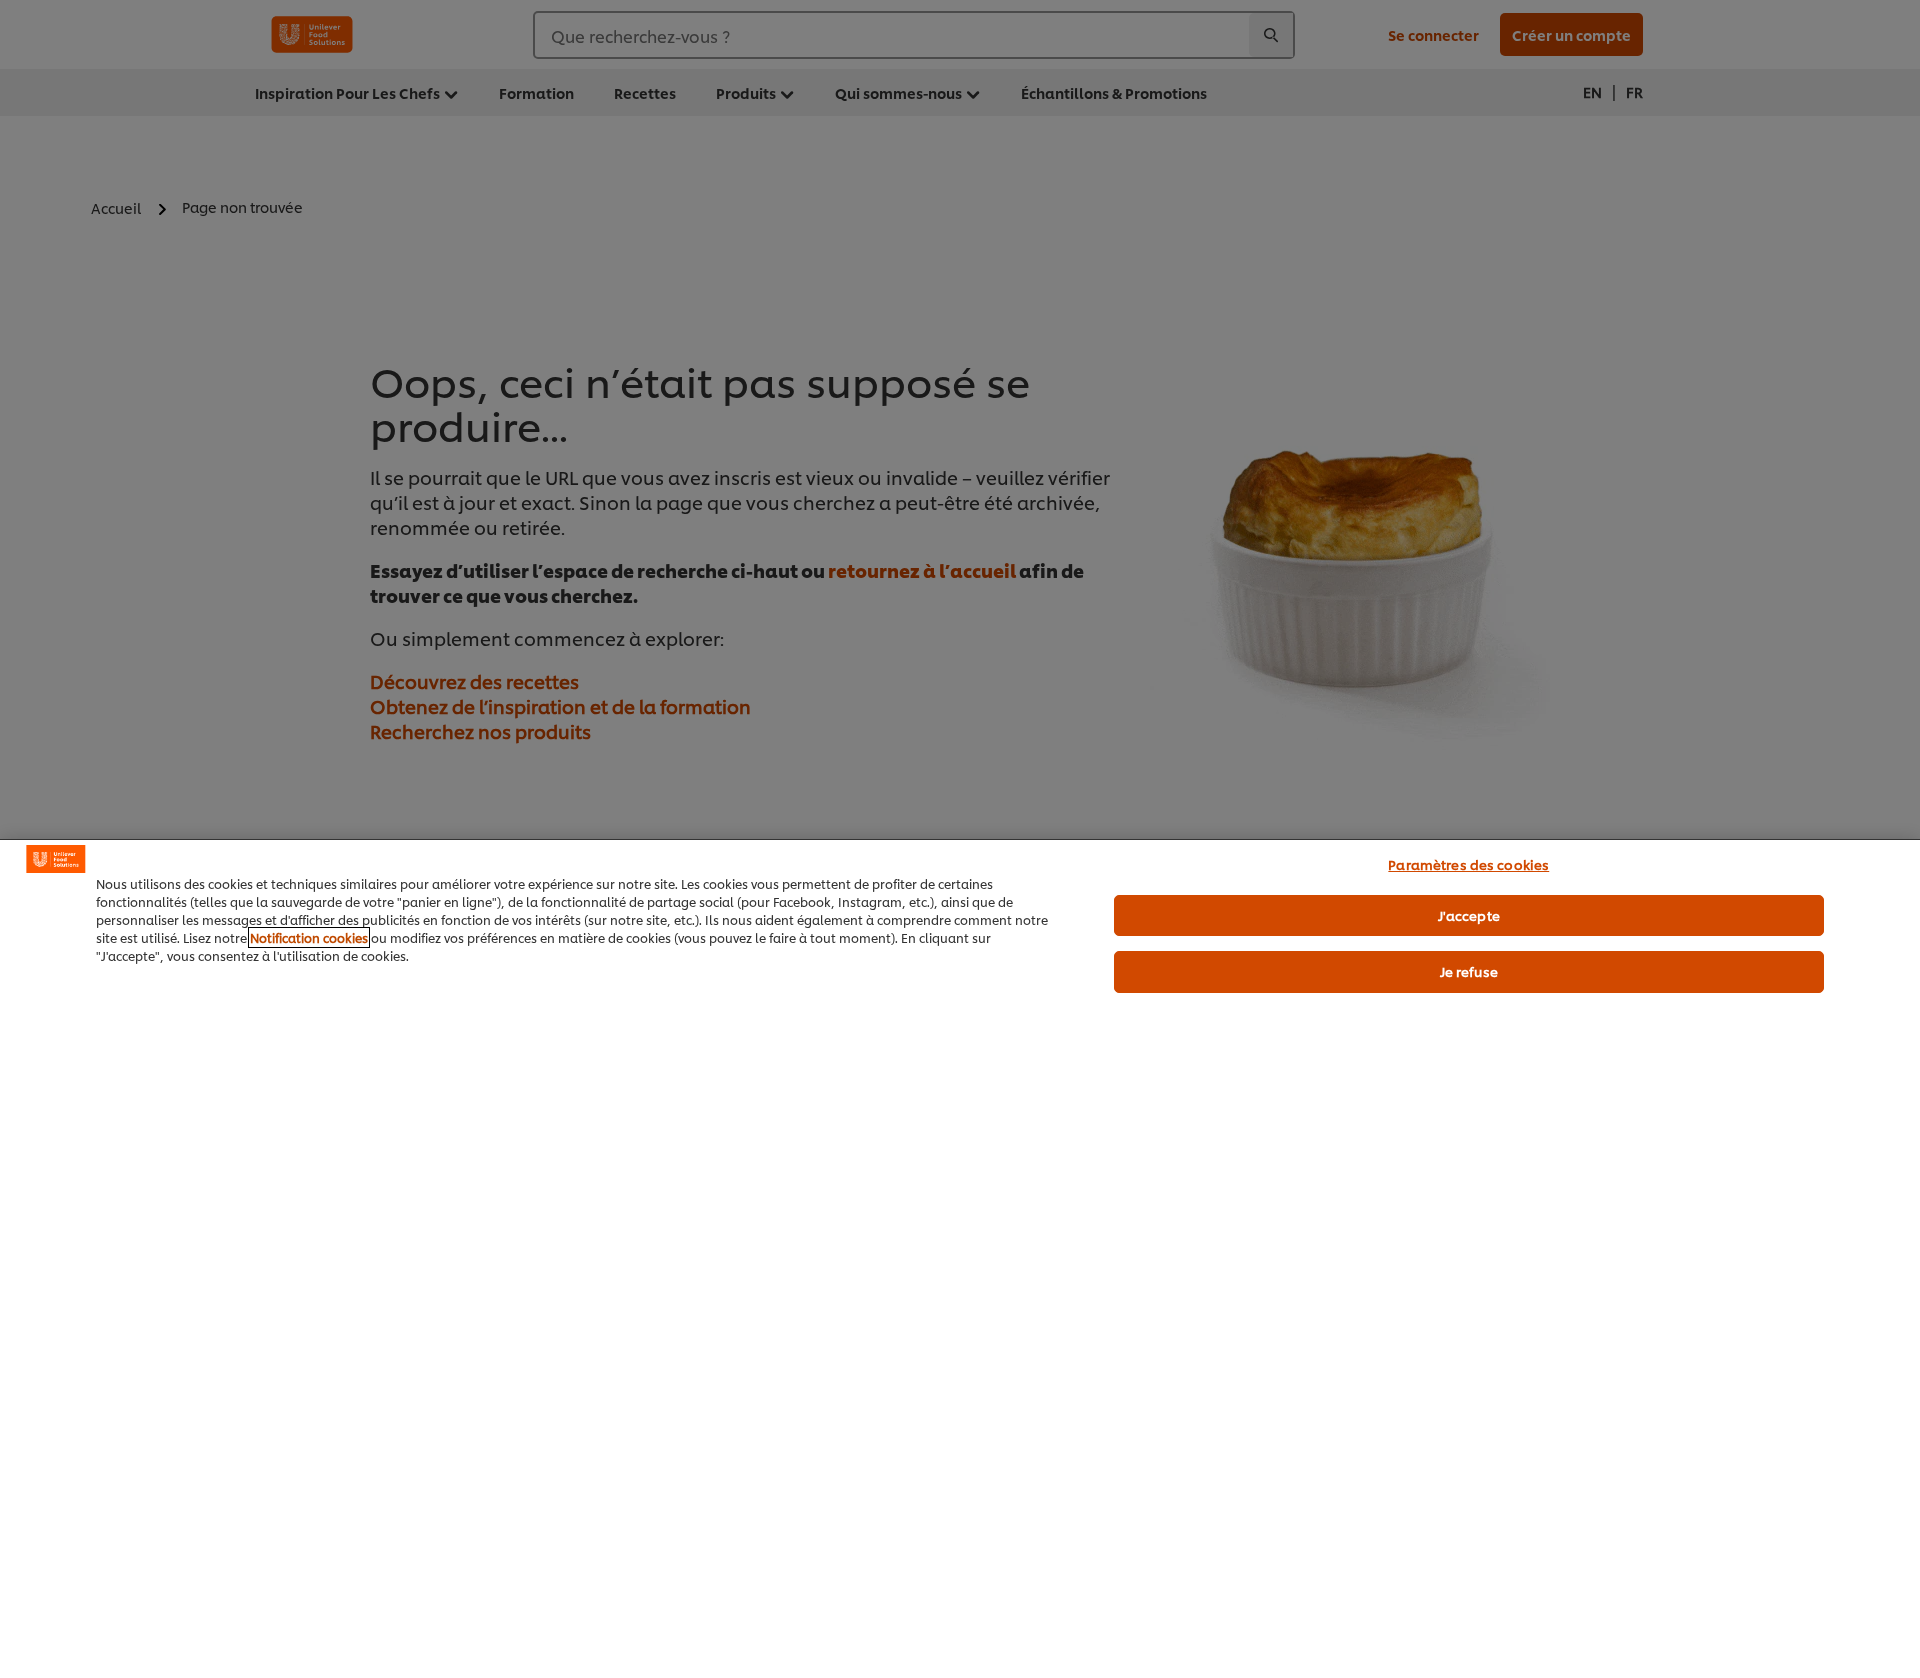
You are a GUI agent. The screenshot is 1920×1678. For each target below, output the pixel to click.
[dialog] (960, 1258)
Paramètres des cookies (1468, 864)
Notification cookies (309, 937)
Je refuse (1469, 971)
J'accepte (1469, 915)
